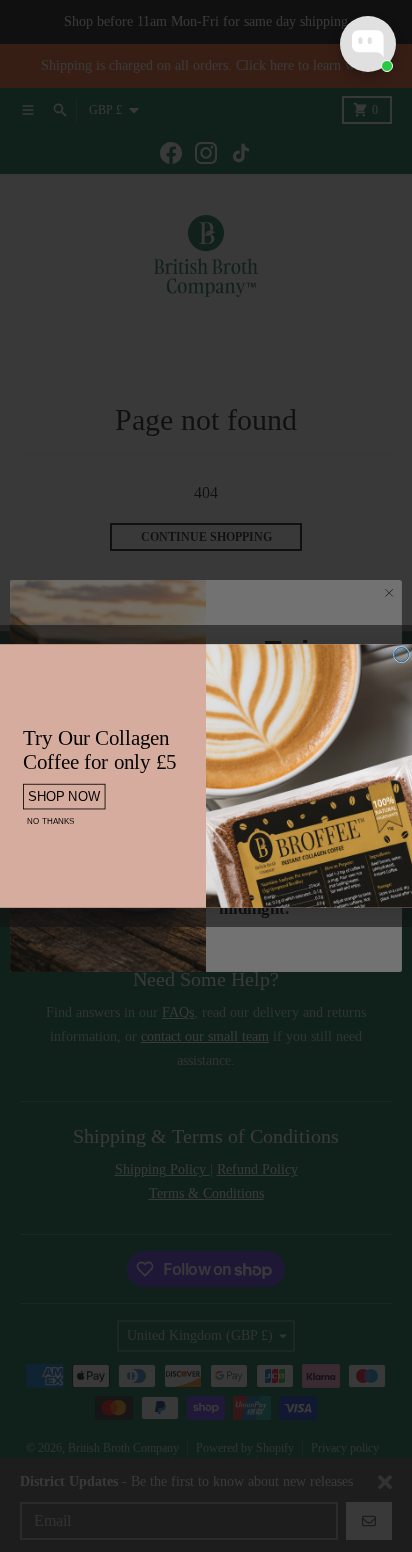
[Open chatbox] (368, 44)
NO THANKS (50, 820)
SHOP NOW (64, 796)
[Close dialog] (401, 654)
